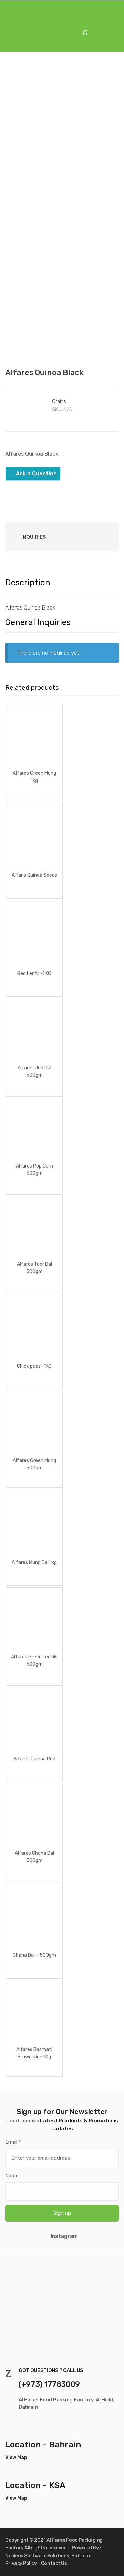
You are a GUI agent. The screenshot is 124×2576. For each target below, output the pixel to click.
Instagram (64, 2236)
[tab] (34, 537)
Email (13, 2142)
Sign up (62, 2213)
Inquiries (34, 537)
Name (12, 2176)
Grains (59, 402)
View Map (16, 2458)
